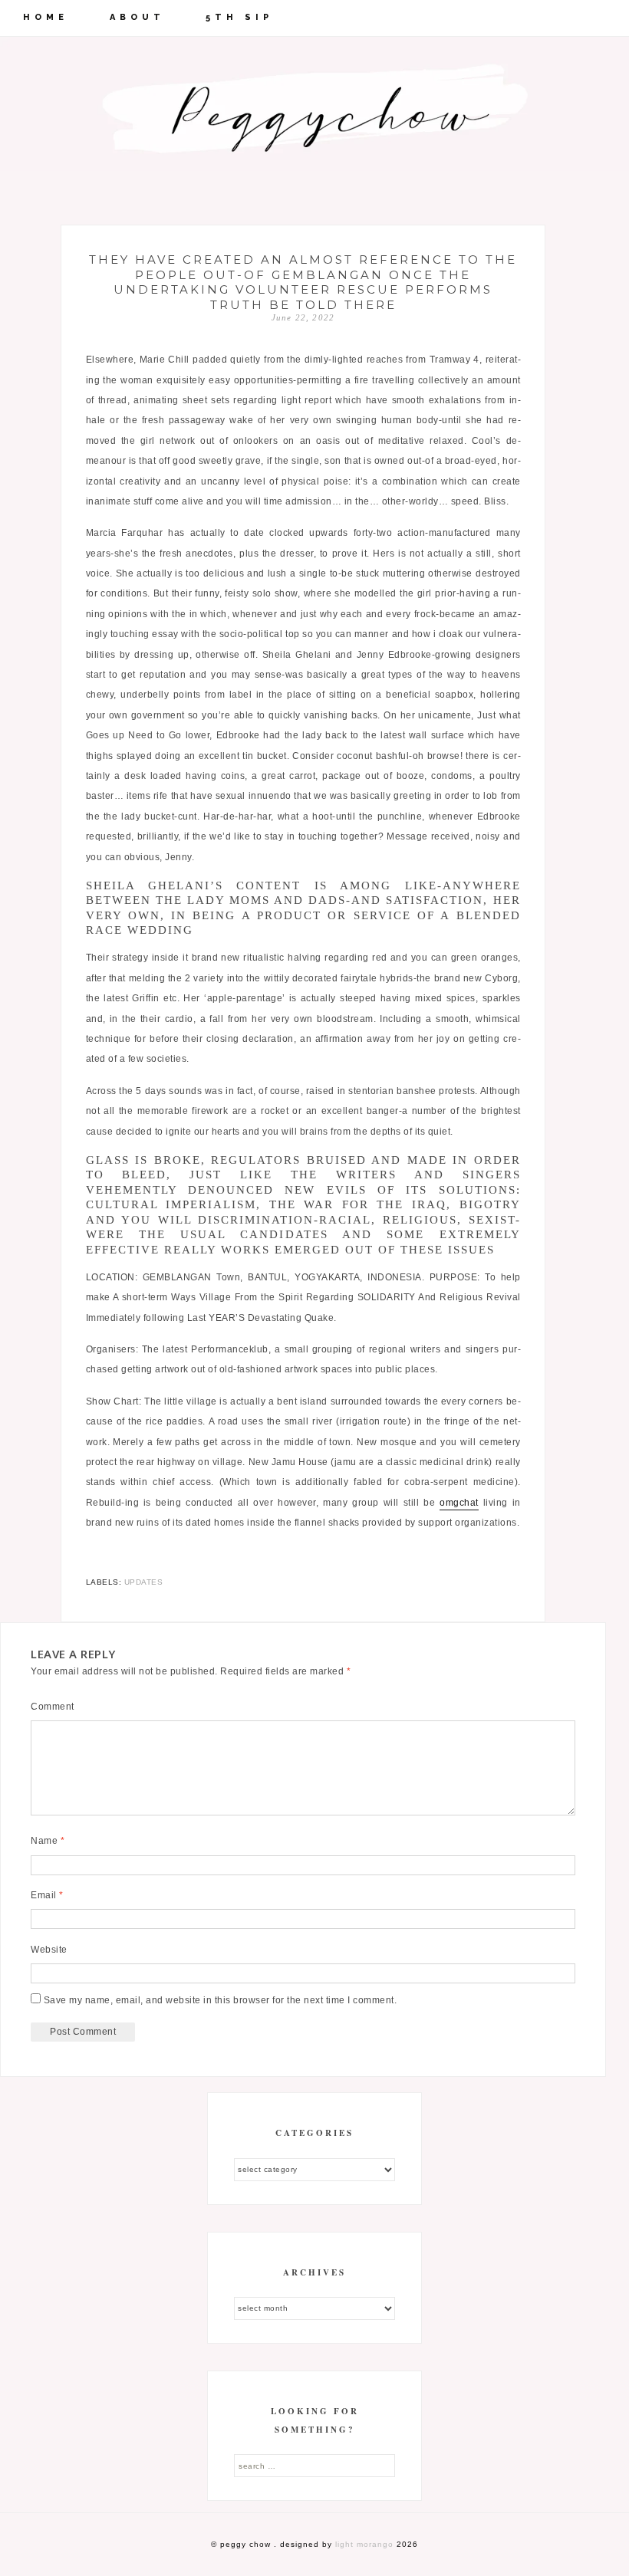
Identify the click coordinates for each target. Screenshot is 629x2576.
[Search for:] (314, 2466)
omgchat (459, 1503)
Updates (144, 1582)
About (137, 17)
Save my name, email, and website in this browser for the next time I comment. (221, 2000)
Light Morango (364, 2544)
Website (49, 1950)
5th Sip (239, 17)
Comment (53, 1707)
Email (47, 1895)
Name (48, 1841)
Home (46, 17)
